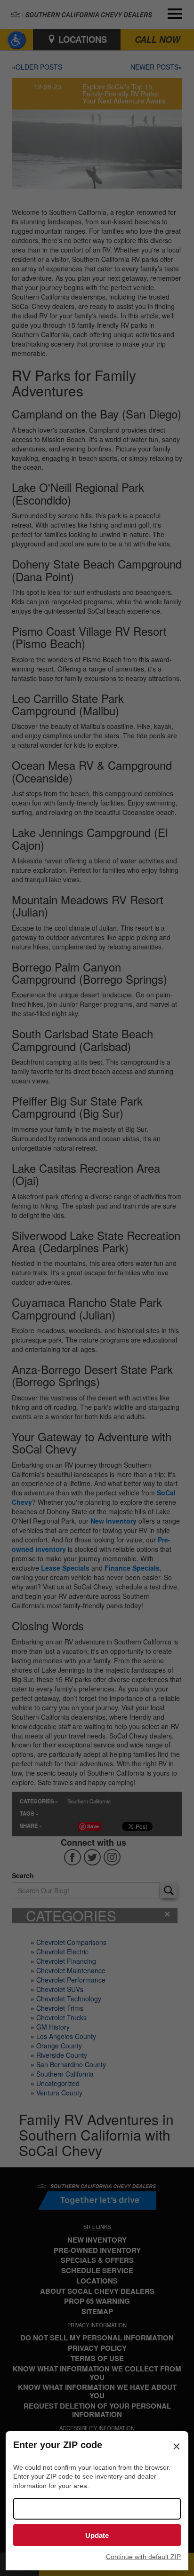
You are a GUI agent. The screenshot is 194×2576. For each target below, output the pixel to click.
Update (97, 2535)
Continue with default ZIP (143, 2557)
